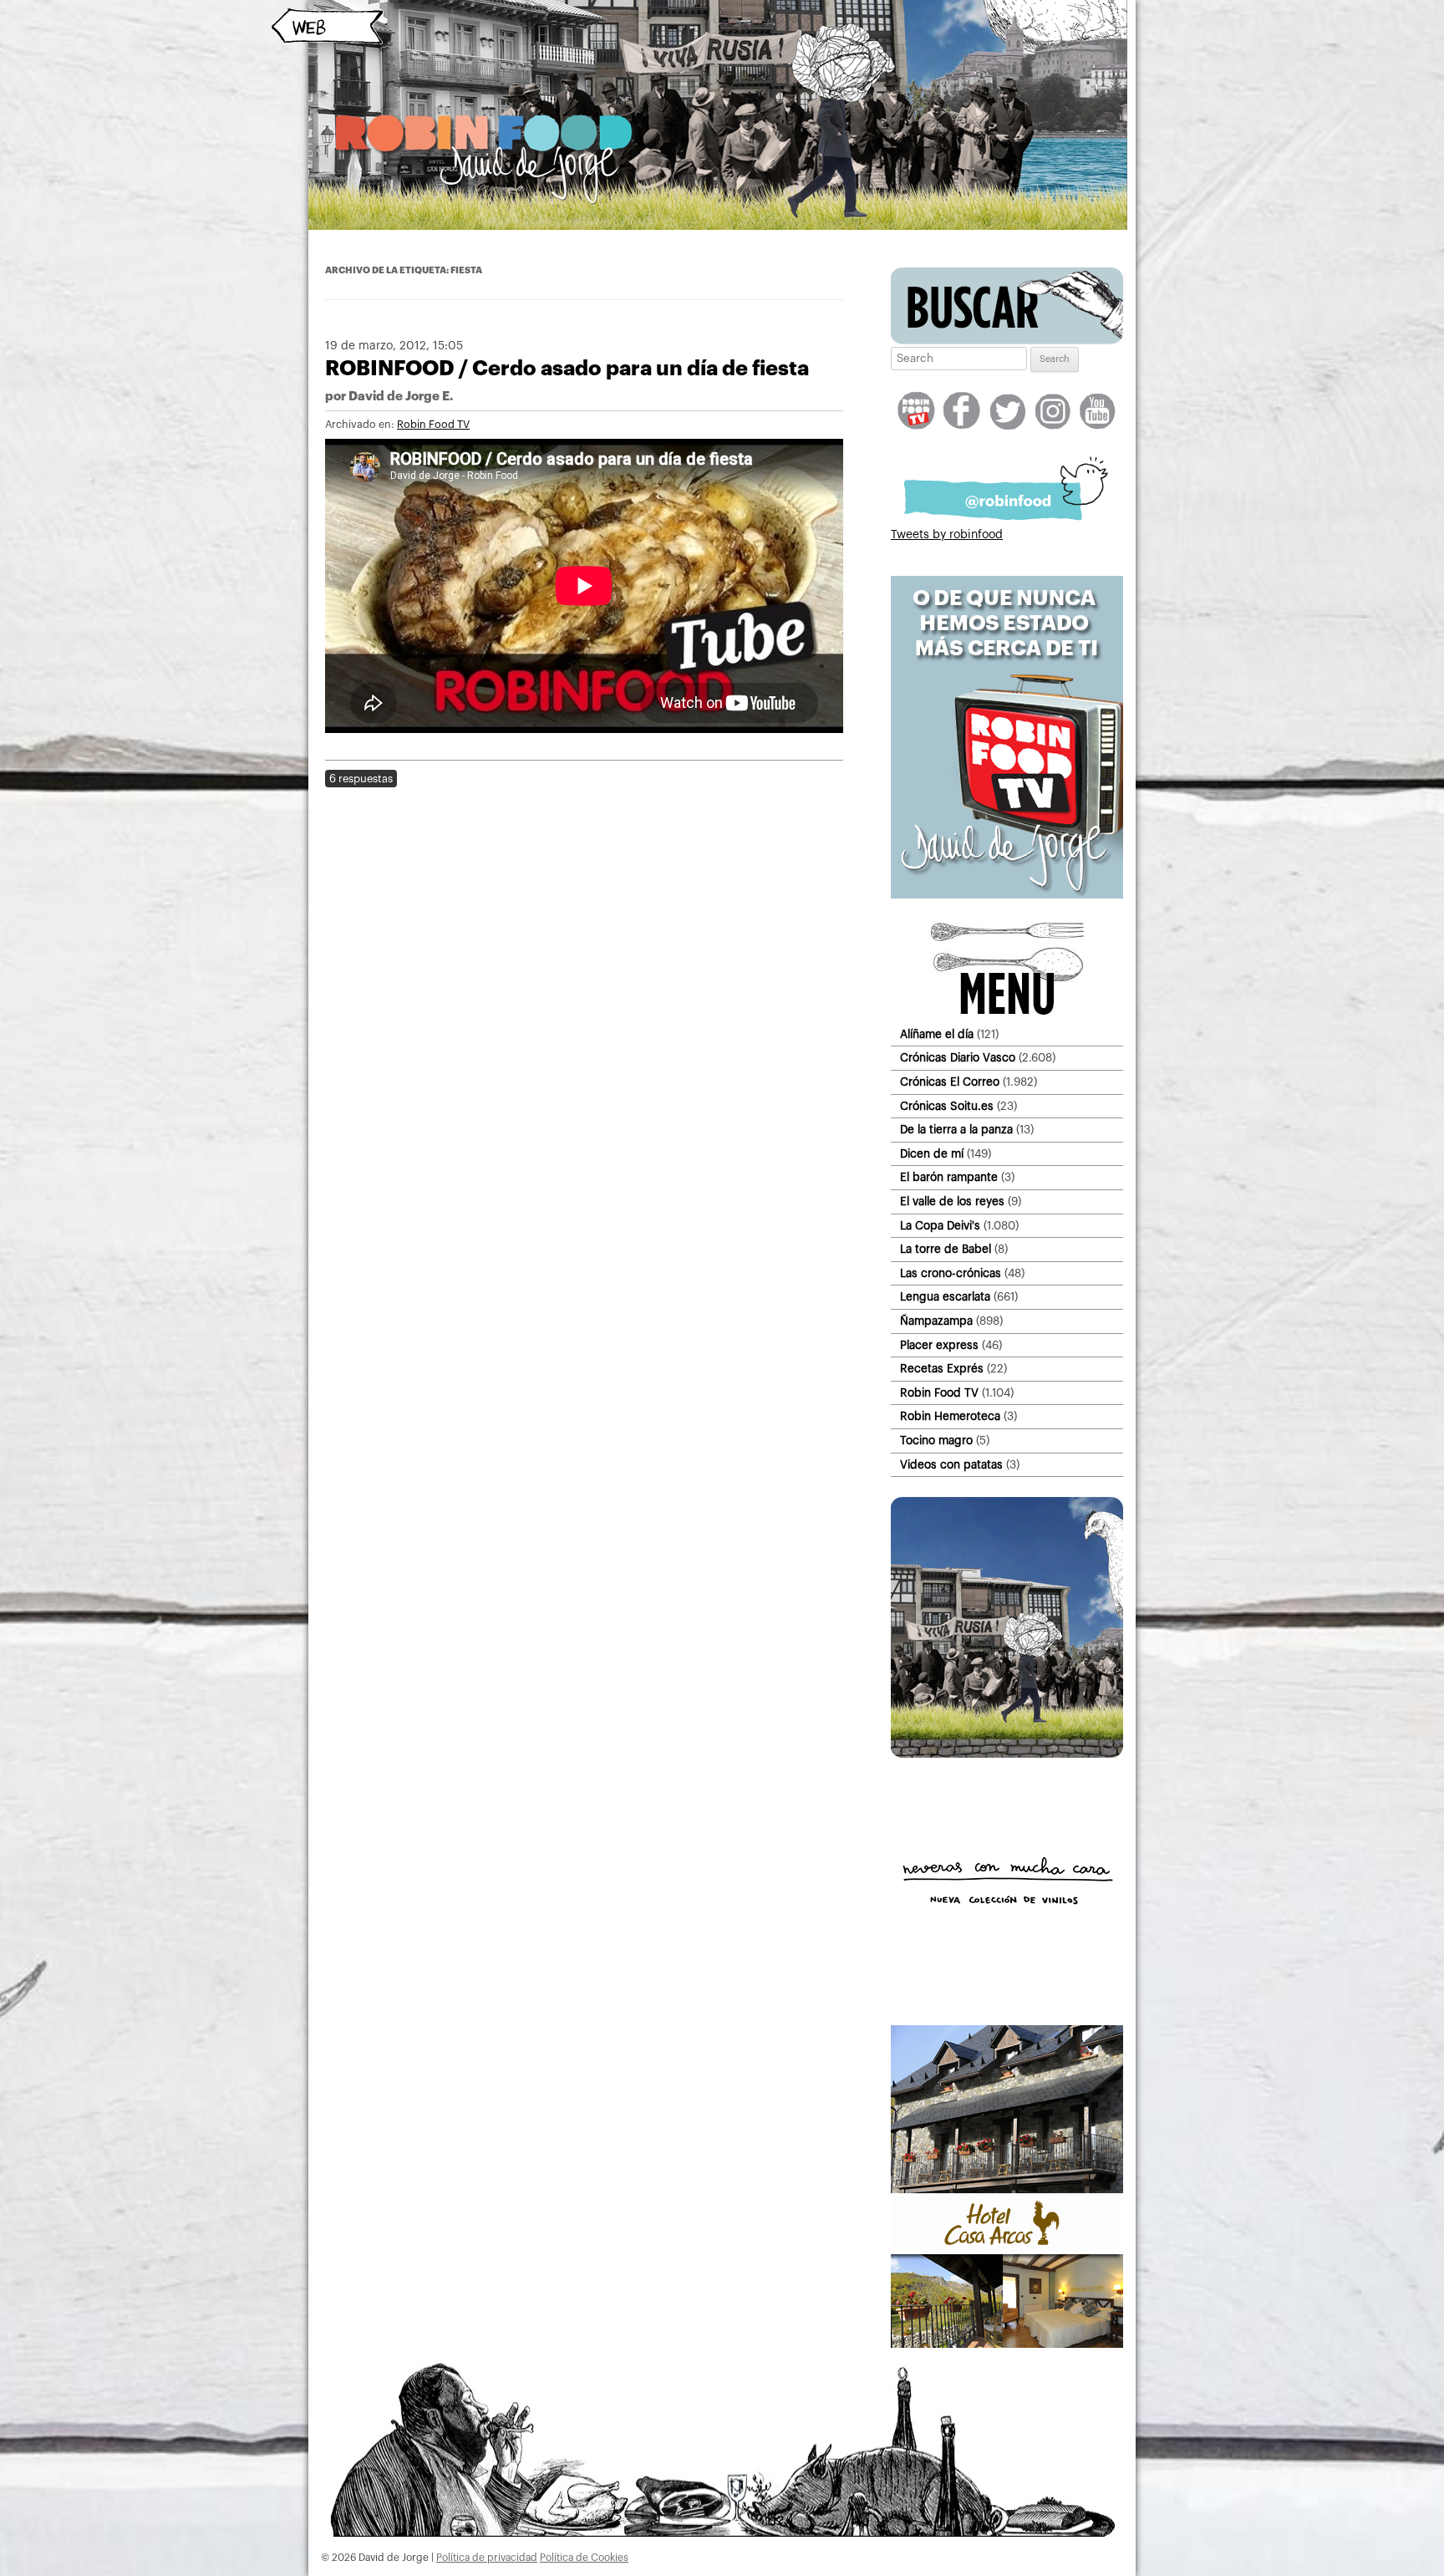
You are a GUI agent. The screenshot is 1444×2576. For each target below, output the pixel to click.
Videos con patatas (951, 1465)
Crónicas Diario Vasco (958, 1058)
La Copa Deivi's (940, 1226)
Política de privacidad (487, 2558)
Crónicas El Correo (950, 1082)
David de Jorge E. (401, 397)
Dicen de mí (932, 1154)
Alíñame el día (937, 1034)
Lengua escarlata (945, 1297)
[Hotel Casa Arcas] (1007, 2344)
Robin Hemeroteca (950, 1416)
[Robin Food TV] (1007, 895)
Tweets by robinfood (947, 535)
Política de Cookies (584, 2558)
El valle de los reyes (952, 1201)
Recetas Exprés (942, 1369)
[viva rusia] (1007, 1754)
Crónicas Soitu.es (947, 1106)
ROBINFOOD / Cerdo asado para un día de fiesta (567, 368)
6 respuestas (361, 779)
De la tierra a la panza (956, 1130)
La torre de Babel (946, 1249)
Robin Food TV (433, 425)
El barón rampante (949, 1177)
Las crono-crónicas (951, 1273)
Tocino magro (936, 1441)
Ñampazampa (936, 1321)
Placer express (939, 1345)
